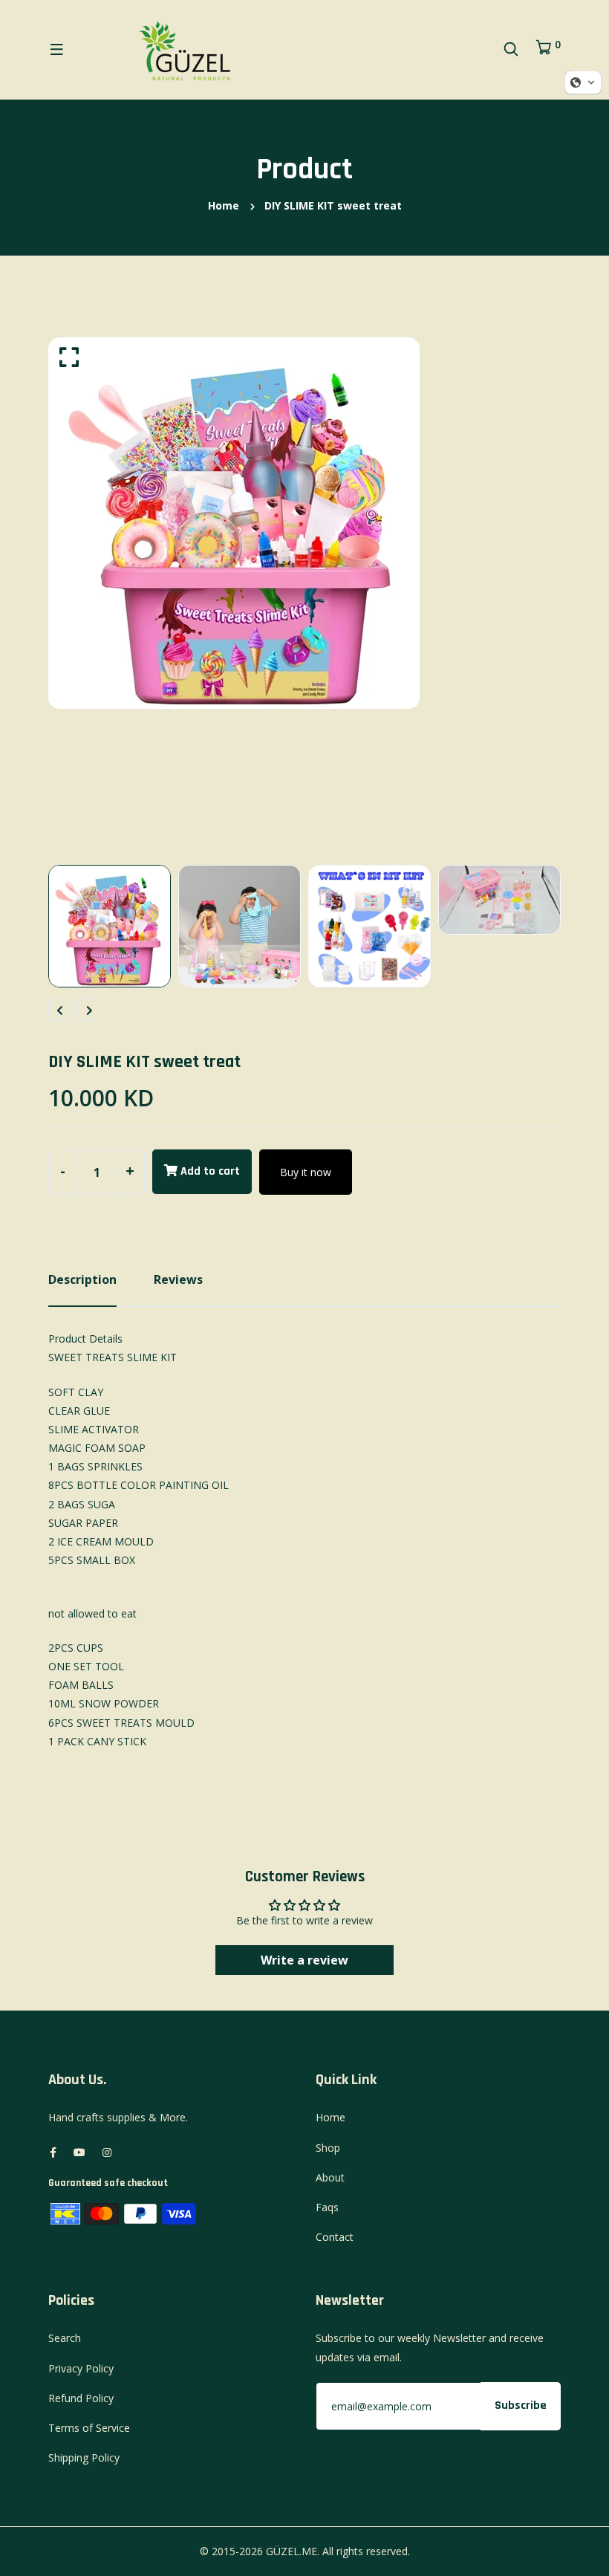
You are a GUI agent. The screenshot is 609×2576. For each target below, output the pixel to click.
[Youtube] (79, 2152)
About (330, 2177)
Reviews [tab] (178, 1279)
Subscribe (521, 2405)
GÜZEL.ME (292, 2551)
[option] (304, 523)
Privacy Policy (81, 2368)
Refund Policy (81, 2398)
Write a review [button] (304, 1960)
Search (65, 2338)
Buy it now (306, 1172)
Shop (328, 2148)
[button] (583, 82)
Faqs (327, 2207)
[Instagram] (107, 2152)
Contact (335, 2237)
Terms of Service (89, 2428)
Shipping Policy (84, 2457)
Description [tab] (82, 1279)
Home (224, 205)
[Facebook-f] (53, 2152)
